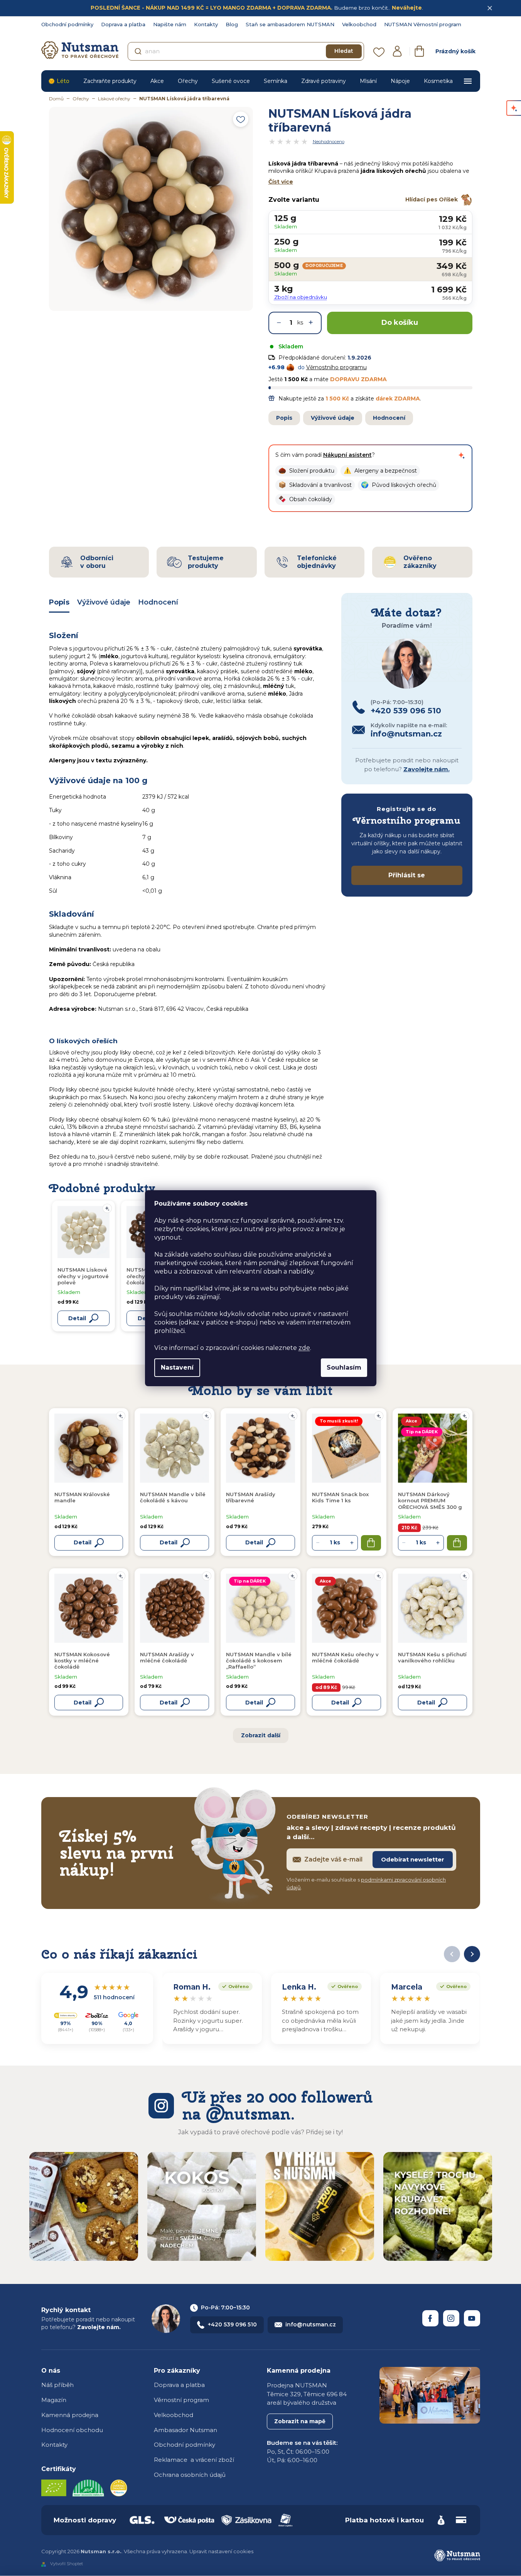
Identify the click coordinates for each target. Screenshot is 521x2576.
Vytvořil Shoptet (67, 2564)
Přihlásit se (407, 875)
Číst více (281, 182)
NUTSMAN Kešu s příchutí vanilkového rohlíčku (432, 1657)
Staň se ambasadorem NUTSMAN (290, 24)
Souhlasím (344, 1367)
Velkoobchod (359, 24)
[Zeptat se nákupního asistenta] (462, 455)
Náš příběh (57, 2385)
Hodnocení (389, 418)
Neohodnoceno (329, 142)
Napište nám (170, 24)
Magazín (54, 2400)
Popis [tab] (59, 602)
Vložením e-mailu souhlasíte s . (366, 1883)
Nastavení (177, 1367)
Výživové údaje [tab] (104, 602)
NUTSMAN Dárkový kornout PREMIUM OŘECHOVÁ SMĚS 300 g (430, 1501)
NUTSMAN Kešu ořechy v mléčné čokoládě (345, 1657)
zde (304, 1348)
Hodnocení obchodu (72, 2430)
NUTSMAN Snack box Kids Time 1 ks (340, 1497)
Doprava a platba (123, 24)
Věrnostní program (181, 2400)
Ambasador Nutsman (185, 2430)
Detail (83, 1542)
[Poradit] (121, 1416)
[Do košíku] (371, 1543)
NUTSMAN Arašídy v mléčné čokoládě (167, 1657)
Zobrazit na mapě (300, 2421)
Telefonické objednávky (317, 562)
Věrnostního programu (336, 367)
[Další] (472, 1954)
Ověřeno (234, 1986)
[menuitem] (59, 81)
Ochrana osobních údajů (190, 2475)
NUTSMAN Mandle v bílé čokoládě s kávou (173, 1497)
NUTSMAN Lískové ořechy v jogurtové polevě (83, 1276)
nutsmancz (451, 2318)
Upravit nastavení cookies (221, 2551)
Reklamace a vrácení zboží (194, 2460)
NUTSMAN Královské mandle (82, 1497)
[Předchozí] (452, 1954)
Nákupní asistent (347, 455)
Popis (284, 418)
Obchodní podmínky (67, 24)
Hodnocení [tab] (158, 602)
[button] (306, 471)
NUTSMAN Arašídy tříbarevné (251, 1497)
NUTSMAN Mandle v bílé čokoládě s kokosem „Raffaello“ (259, 1661)
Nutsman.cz (430, 2318)
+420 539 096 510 (232, 2324)
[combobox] (246, 51)
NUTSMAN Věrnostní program (423, 24)
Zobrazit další (261, 1735)
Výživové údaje (333, 418)
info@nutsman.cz (311, 2324)
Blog (232, 24)
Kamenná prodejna (70, 2415)
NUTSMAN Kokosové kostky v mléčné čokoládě (82, 1661)
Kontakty (206, 24)
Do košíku (400, 323)
